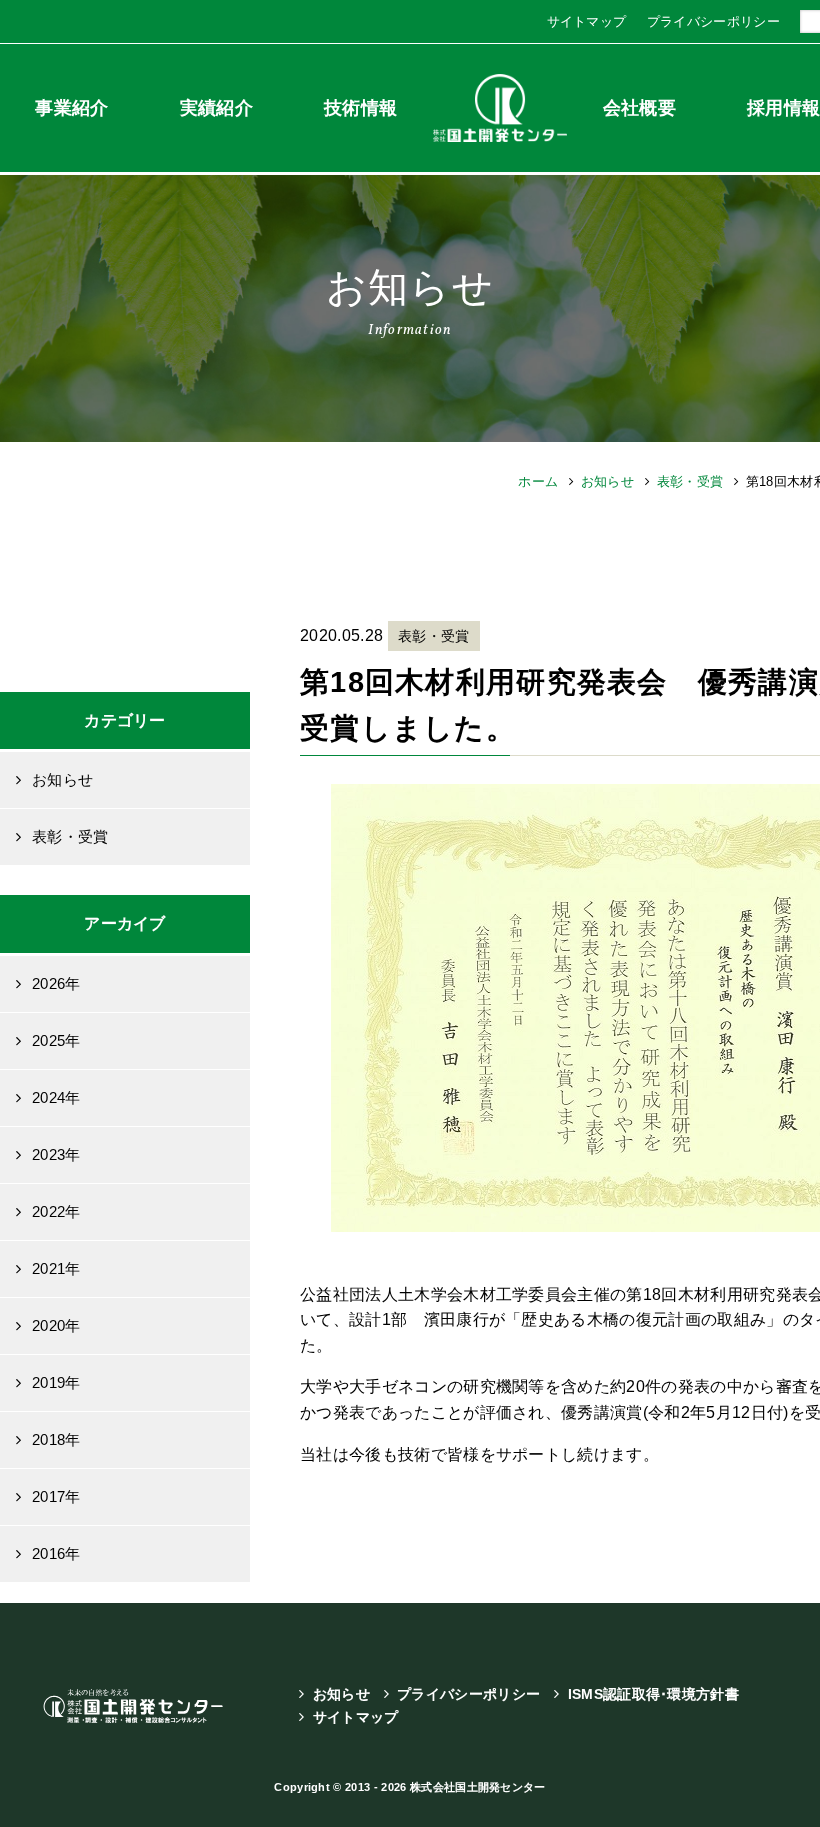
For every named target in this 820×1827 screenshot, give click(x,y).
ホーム (538, 481)
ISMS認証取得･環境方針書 (653, 1694)
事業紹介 (71, 108)
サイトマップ (587, 21)
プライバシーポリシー (713, 21)
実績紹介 (216, 108)
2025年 (56, 1040)
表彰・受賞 (690, 481)
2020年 (56, 1325)
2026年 (56, 983)
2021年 (56, 1268)
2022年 (56, 1211)
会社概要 (639, 108)
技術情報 (360, 108)
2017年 (56, 1496)
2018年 (56, 1439)
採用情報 (783, 108)
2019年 (56, 1382)
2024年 (56, 1097)
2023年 (56, 1154)
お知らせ (607, 481)
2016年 (56, 1553)
